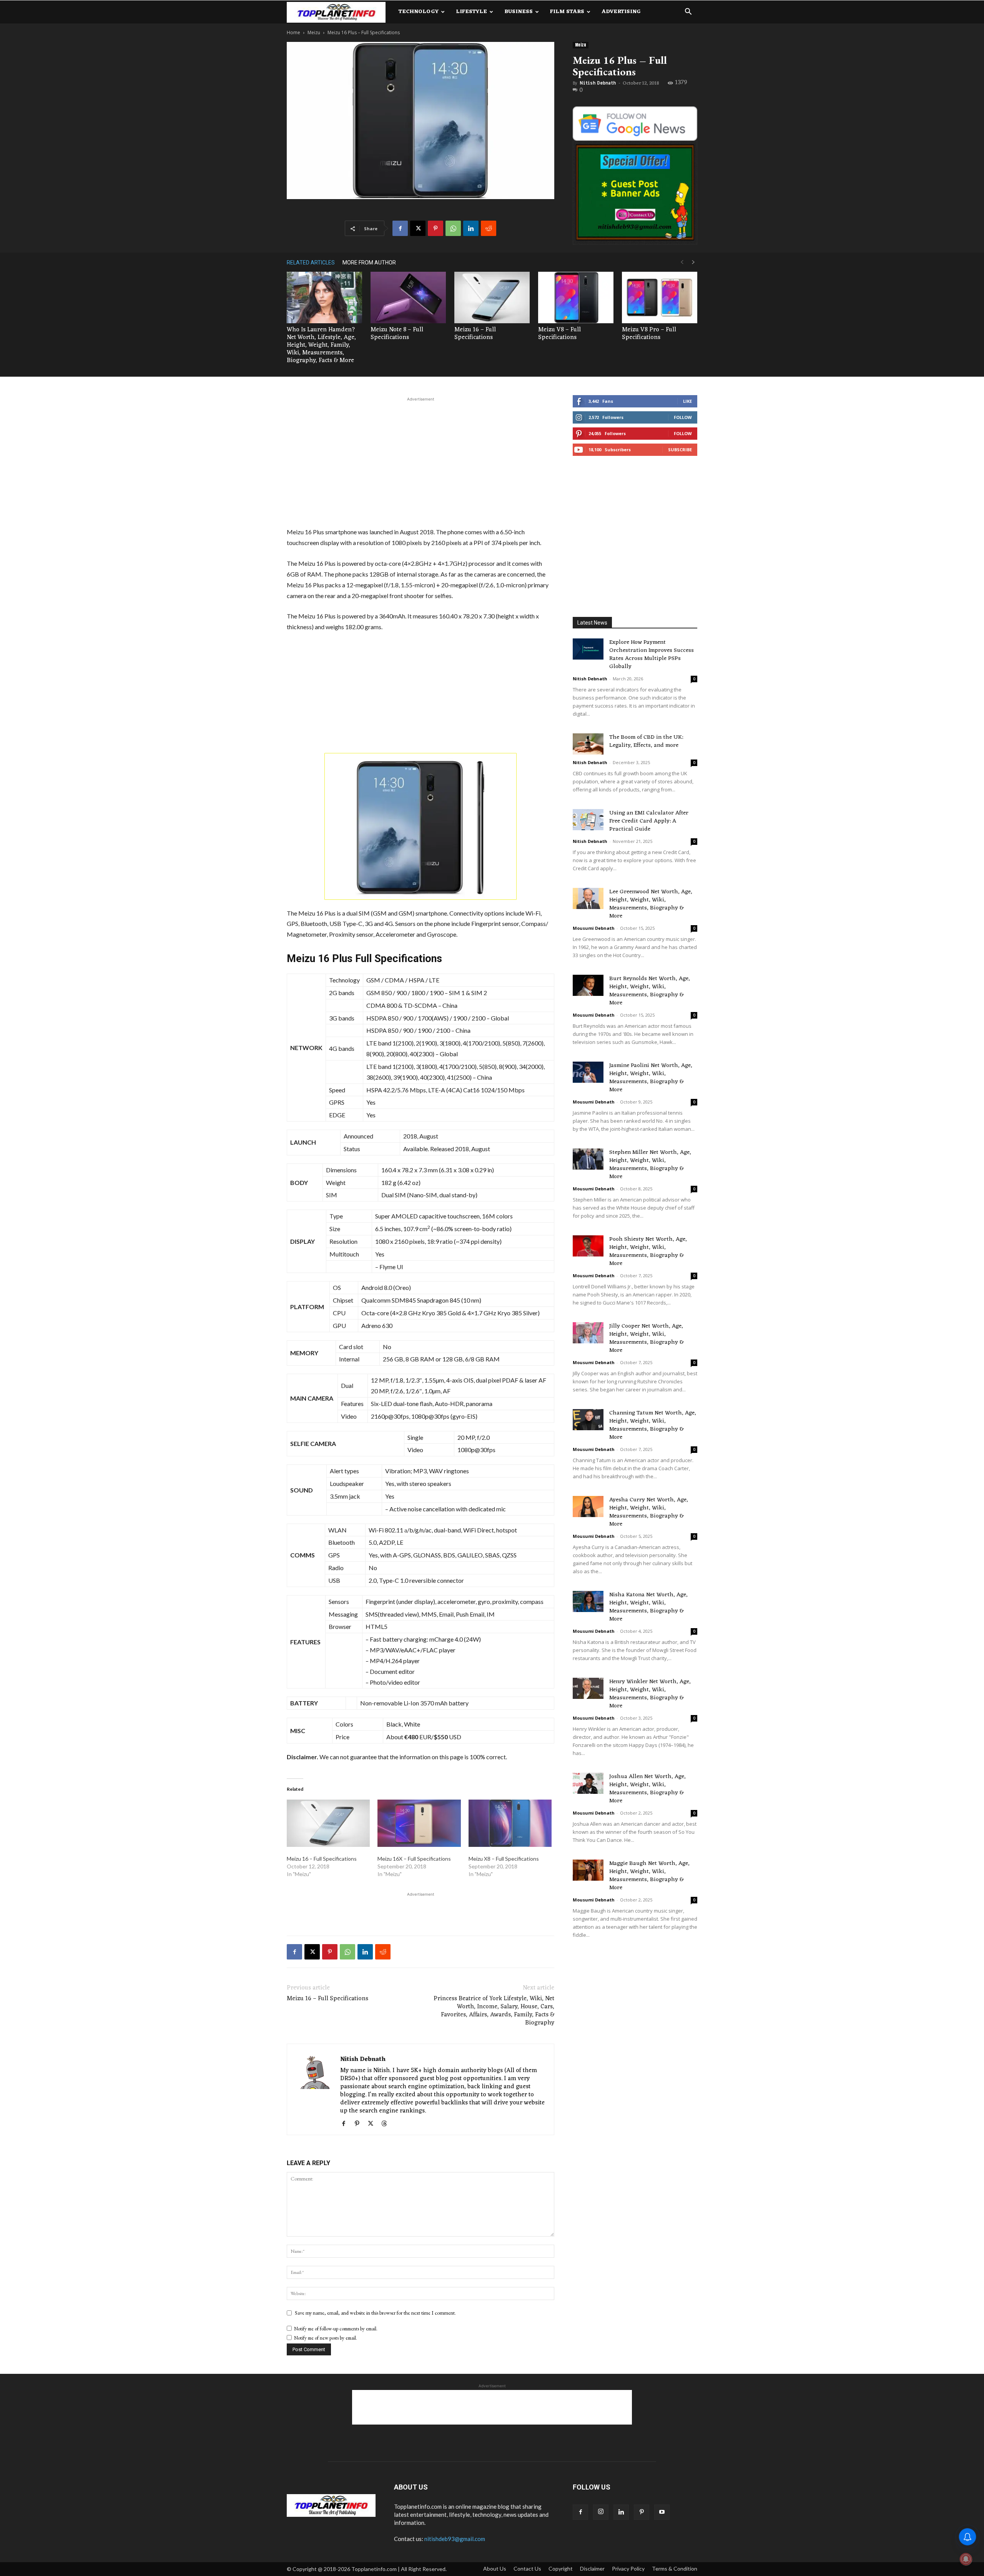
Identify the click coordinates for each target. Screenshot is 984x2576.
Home (293, 32)
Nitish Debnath (598, 83)
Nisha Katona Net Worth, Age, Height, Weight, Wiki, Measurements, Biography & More (648, 1607)
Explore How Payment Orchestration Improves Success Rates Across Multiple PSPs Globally (652, 655)
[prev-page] (682, 262)
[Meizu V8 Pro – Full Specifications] (660, 298)
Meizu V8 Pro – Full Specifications (649, 334)
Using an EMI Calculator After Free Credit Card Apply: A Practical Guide (649, 821)
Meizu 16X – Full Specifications (414, 1859)
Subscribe (680, 450)
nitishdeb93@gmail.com (455, 2539)
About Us (495, 2569)
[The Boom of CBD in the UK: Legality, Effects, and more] (588, 744)
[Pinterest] (435, 228)
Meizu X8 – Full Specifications (504, 1859)
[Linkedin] (471, 228)
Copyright (561, 2569)
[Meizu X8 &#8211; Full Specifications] (510, 1823)
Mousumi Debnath (594, 928)
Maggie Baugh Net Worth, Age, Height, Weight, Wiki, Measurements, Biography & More (649, 1876)
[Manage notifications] (966, 2559)
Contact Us (527, 2569)
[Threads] (387, 2124)
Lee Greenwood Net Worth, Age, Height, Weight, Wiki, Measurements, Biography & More (651, 904)
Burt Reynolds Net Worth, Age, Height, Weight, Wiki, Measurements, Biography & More (650, 991)
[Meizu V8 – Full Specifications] (576, 298)
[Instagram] (601, 2512)
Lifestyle (471, 12)
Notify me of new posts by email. (326, 2338)
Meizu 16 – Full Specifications (475, 334)
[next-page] (693, 262)
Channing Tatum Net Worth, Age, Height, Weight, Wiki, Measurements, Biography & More (653, 1425)
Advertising (621, 12)
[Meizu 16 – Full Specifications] (492, 298)
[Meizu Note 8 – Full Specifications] (408, 298)
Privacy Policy (628, 2569)
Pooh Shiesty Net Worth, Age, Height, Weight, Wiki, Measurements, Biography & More (648, 1251)
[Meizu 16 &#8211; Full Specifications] (328, 1823)
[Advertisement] (421, 461)
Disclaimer (592, 2569)
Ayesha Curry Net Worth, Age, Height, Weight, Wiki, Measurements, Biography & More (649, 1512)
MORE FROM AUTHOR (369, 263)
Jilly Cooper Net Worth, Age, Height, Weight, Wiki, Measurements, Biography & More (647, 1338)
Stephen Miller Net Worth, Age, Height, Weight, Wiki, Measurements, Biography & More (650, 1165)
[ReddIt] (489, 228)
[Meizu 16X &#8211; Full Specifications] (419, 1823)
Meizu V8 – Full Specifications (559, 334)
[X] (418, 228)
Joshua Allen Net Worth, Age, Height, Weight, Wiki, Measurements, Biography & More (647, 1789)
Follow (683, 417)
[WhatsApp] (453, 228)
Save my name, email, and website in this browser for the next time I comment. (375, 2313)
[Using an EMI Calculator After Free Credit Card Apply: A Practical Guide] (588, 820)
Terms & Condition (675, 2569)
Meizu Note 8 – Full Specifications (397, 334)
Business (519, 12)
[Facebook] (400, 228)
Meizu (314, 32)
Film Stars (567, 12)
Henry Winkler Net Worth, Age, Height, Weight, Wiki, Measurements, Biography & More (650, 1694)
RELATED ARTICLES (311, 263)
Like (687, 401)
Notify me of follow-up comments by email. (336, 2329)
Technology (419, 12)
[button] (688, 12)
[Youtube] (662, 2512)
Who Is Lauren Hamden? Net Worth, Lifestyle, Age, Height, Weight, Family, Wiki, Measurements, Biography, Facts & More (321, 345)
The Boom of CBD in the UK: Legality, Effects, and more (646, 741)
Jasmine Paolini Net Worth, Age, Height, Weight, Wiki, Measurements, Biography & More (651, 1078)
